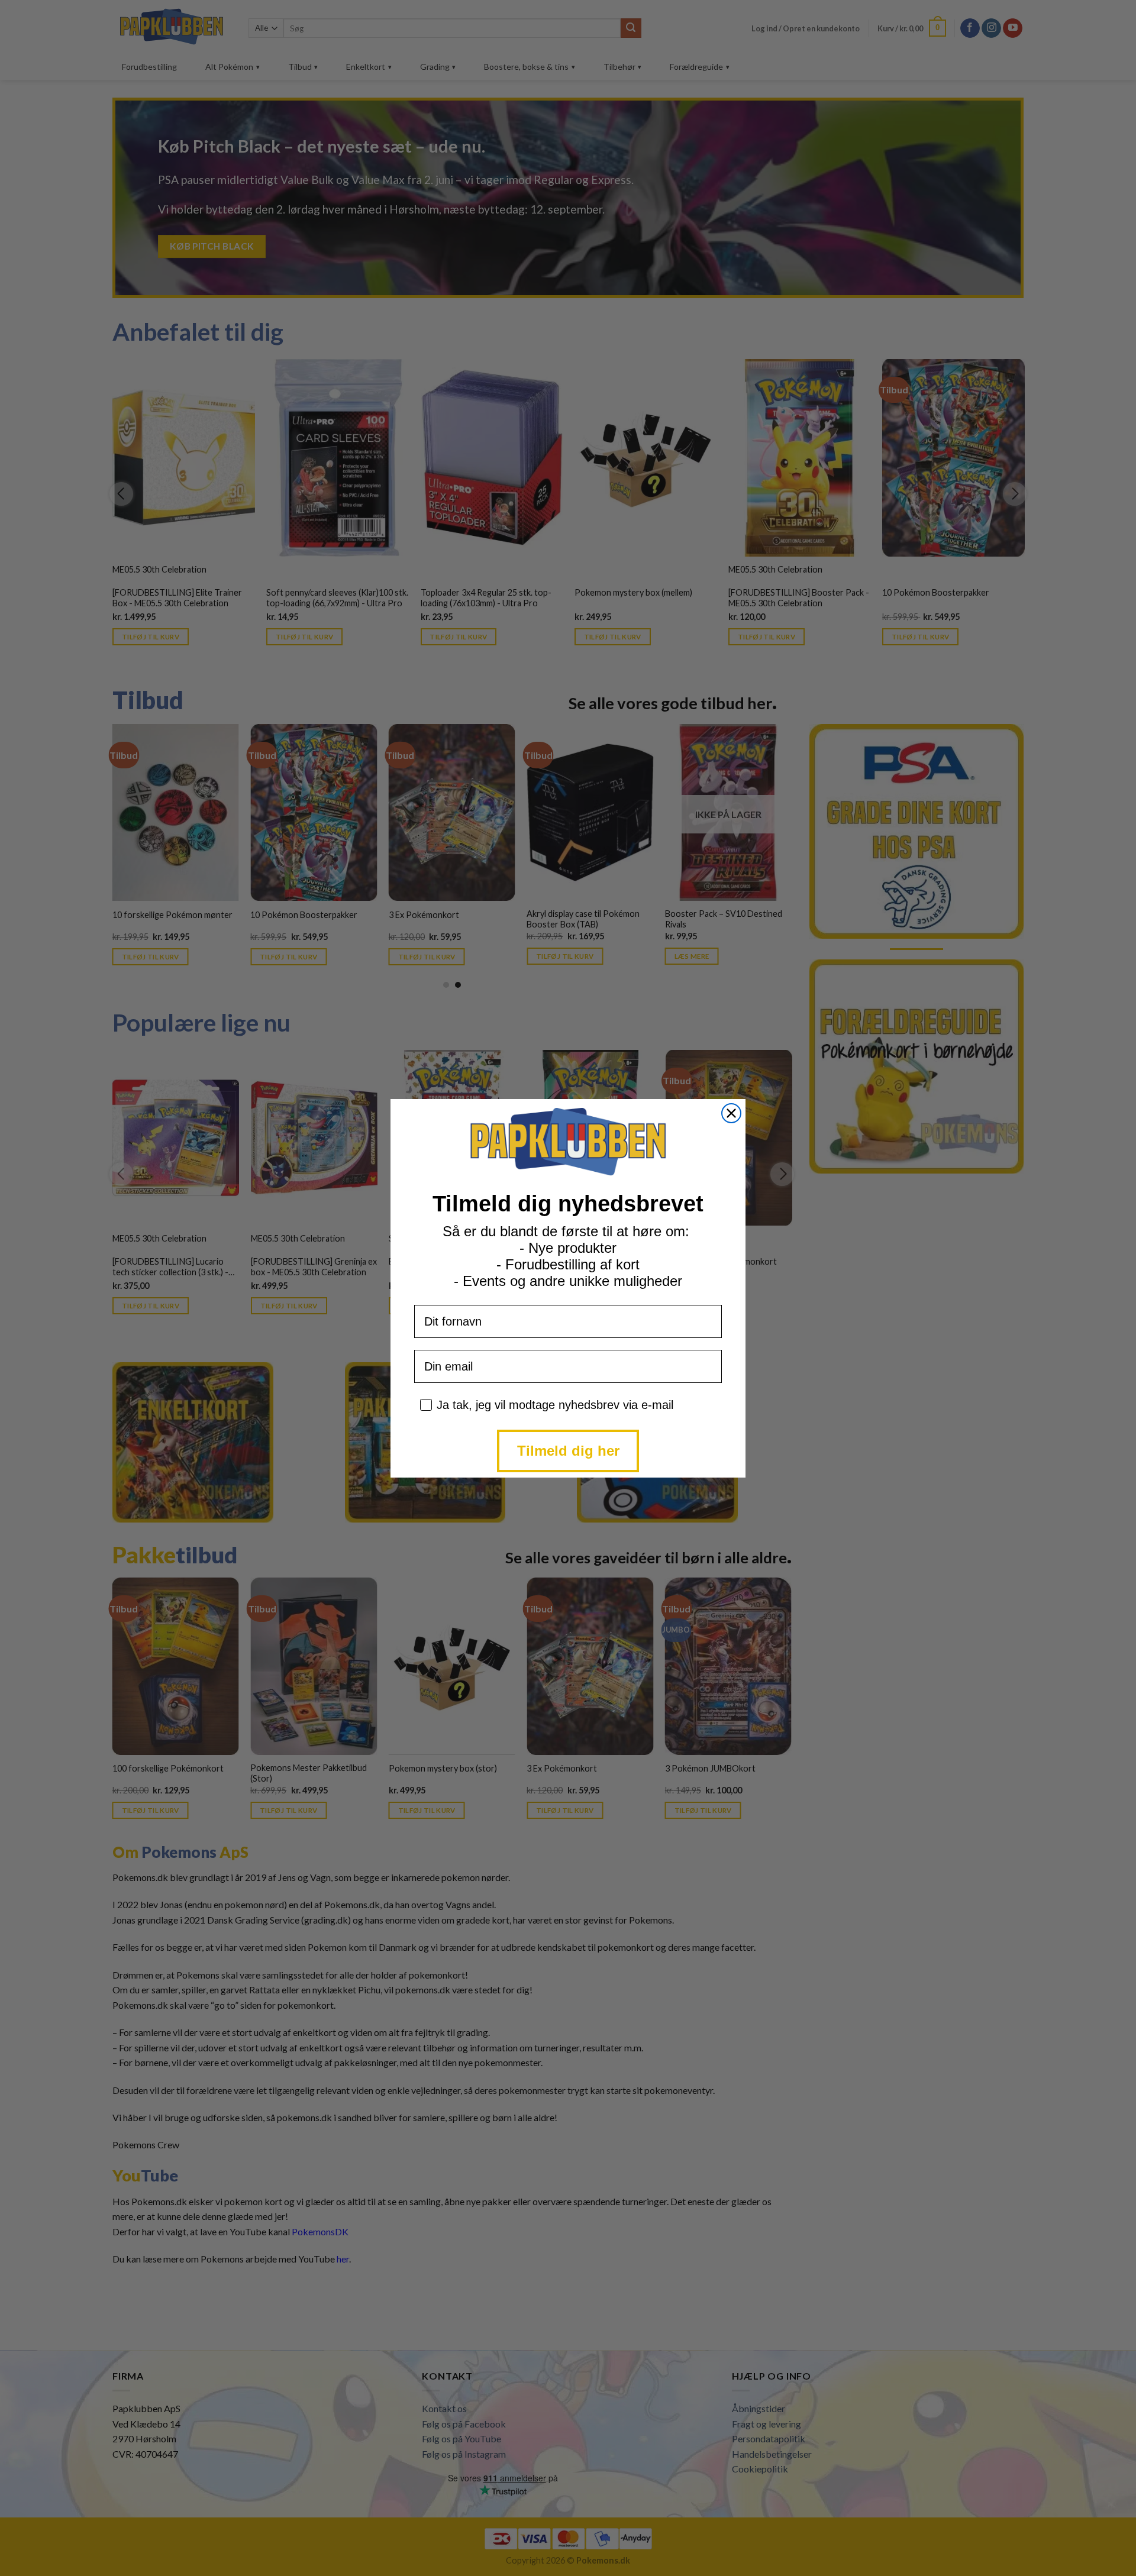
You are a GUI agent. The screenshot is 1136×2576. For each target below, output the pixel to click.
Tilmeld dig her (568, 1451)
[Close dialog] (731, 1113)
